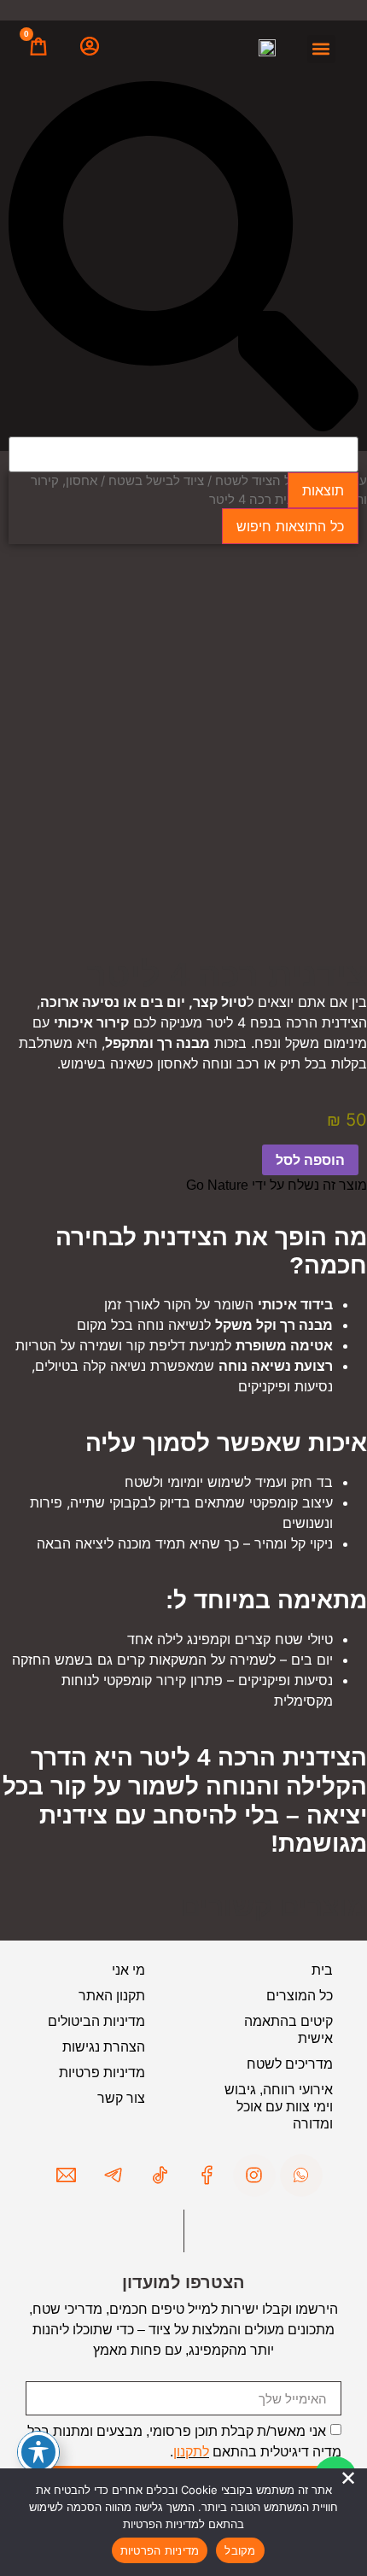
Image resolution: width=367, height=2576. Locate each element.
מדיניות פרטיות (102, 2073)
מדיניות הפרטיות (160, 2550)
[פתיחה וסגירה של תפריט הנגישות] (38, 2452)
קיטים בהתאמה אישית (288, 2030)
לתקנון (191, 2452)
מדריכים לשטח (290, 2064)
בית (322, 1970)
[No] (348, 2479)
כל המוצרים (300, 1996)
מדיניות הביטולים (96, 2021)
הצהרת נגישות (104, 2047)
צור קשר (121, 2098)
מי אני (128, 1970)
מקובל (240, 2550)
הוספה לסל (310, 1160)
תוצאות (323, 490)
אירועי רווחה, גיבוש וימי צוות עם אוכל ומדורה (279, 2107)
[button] (321, 49)
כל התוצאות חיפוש (290, 526)
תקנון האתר (112, 1996)
